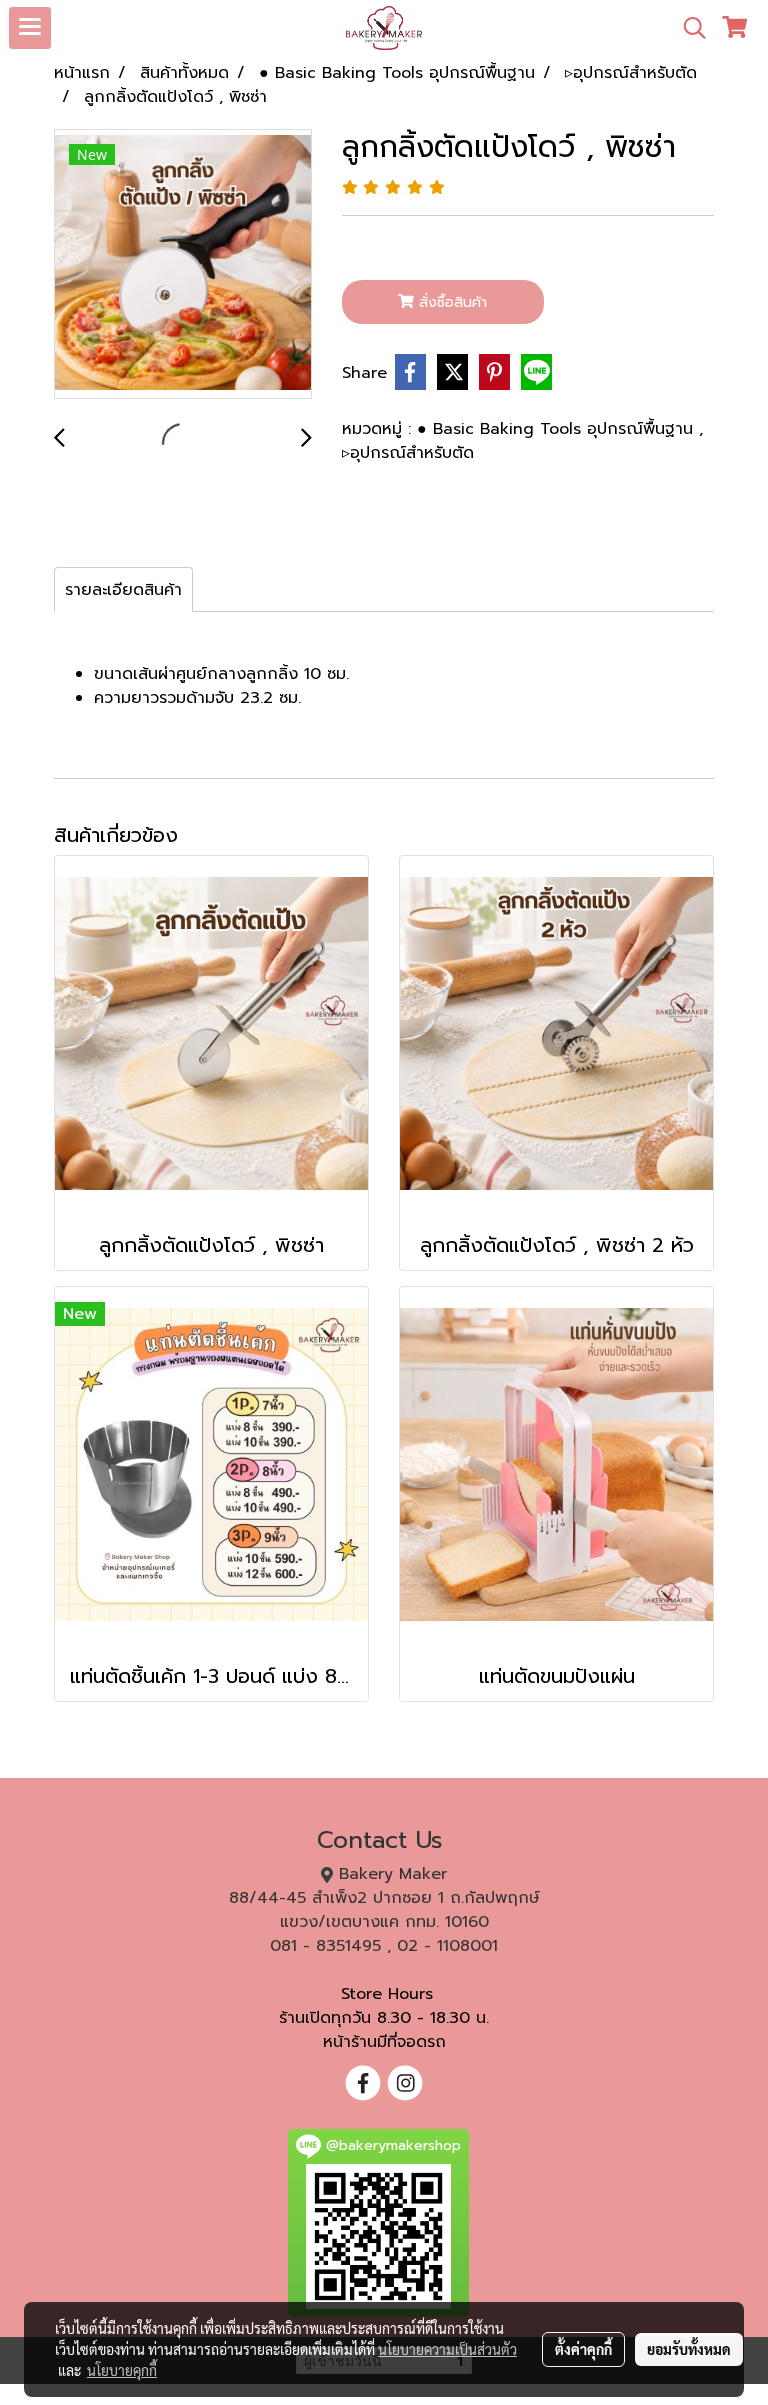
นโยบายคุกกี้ (122, 2370)
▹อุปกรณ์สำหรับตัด (408, 453)
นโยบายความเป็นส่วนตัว (447, 2349)
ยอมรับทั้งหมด (689, 2349)
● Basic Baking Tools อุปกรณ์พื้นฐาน (558, 429)
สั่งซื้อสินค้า (450, 302)
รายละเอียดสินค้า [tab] (123, 590)
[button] (688, 28)
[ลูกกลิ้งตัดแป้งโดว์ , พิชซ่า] (183, 265)
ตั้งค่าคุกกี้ (583, 2349)
